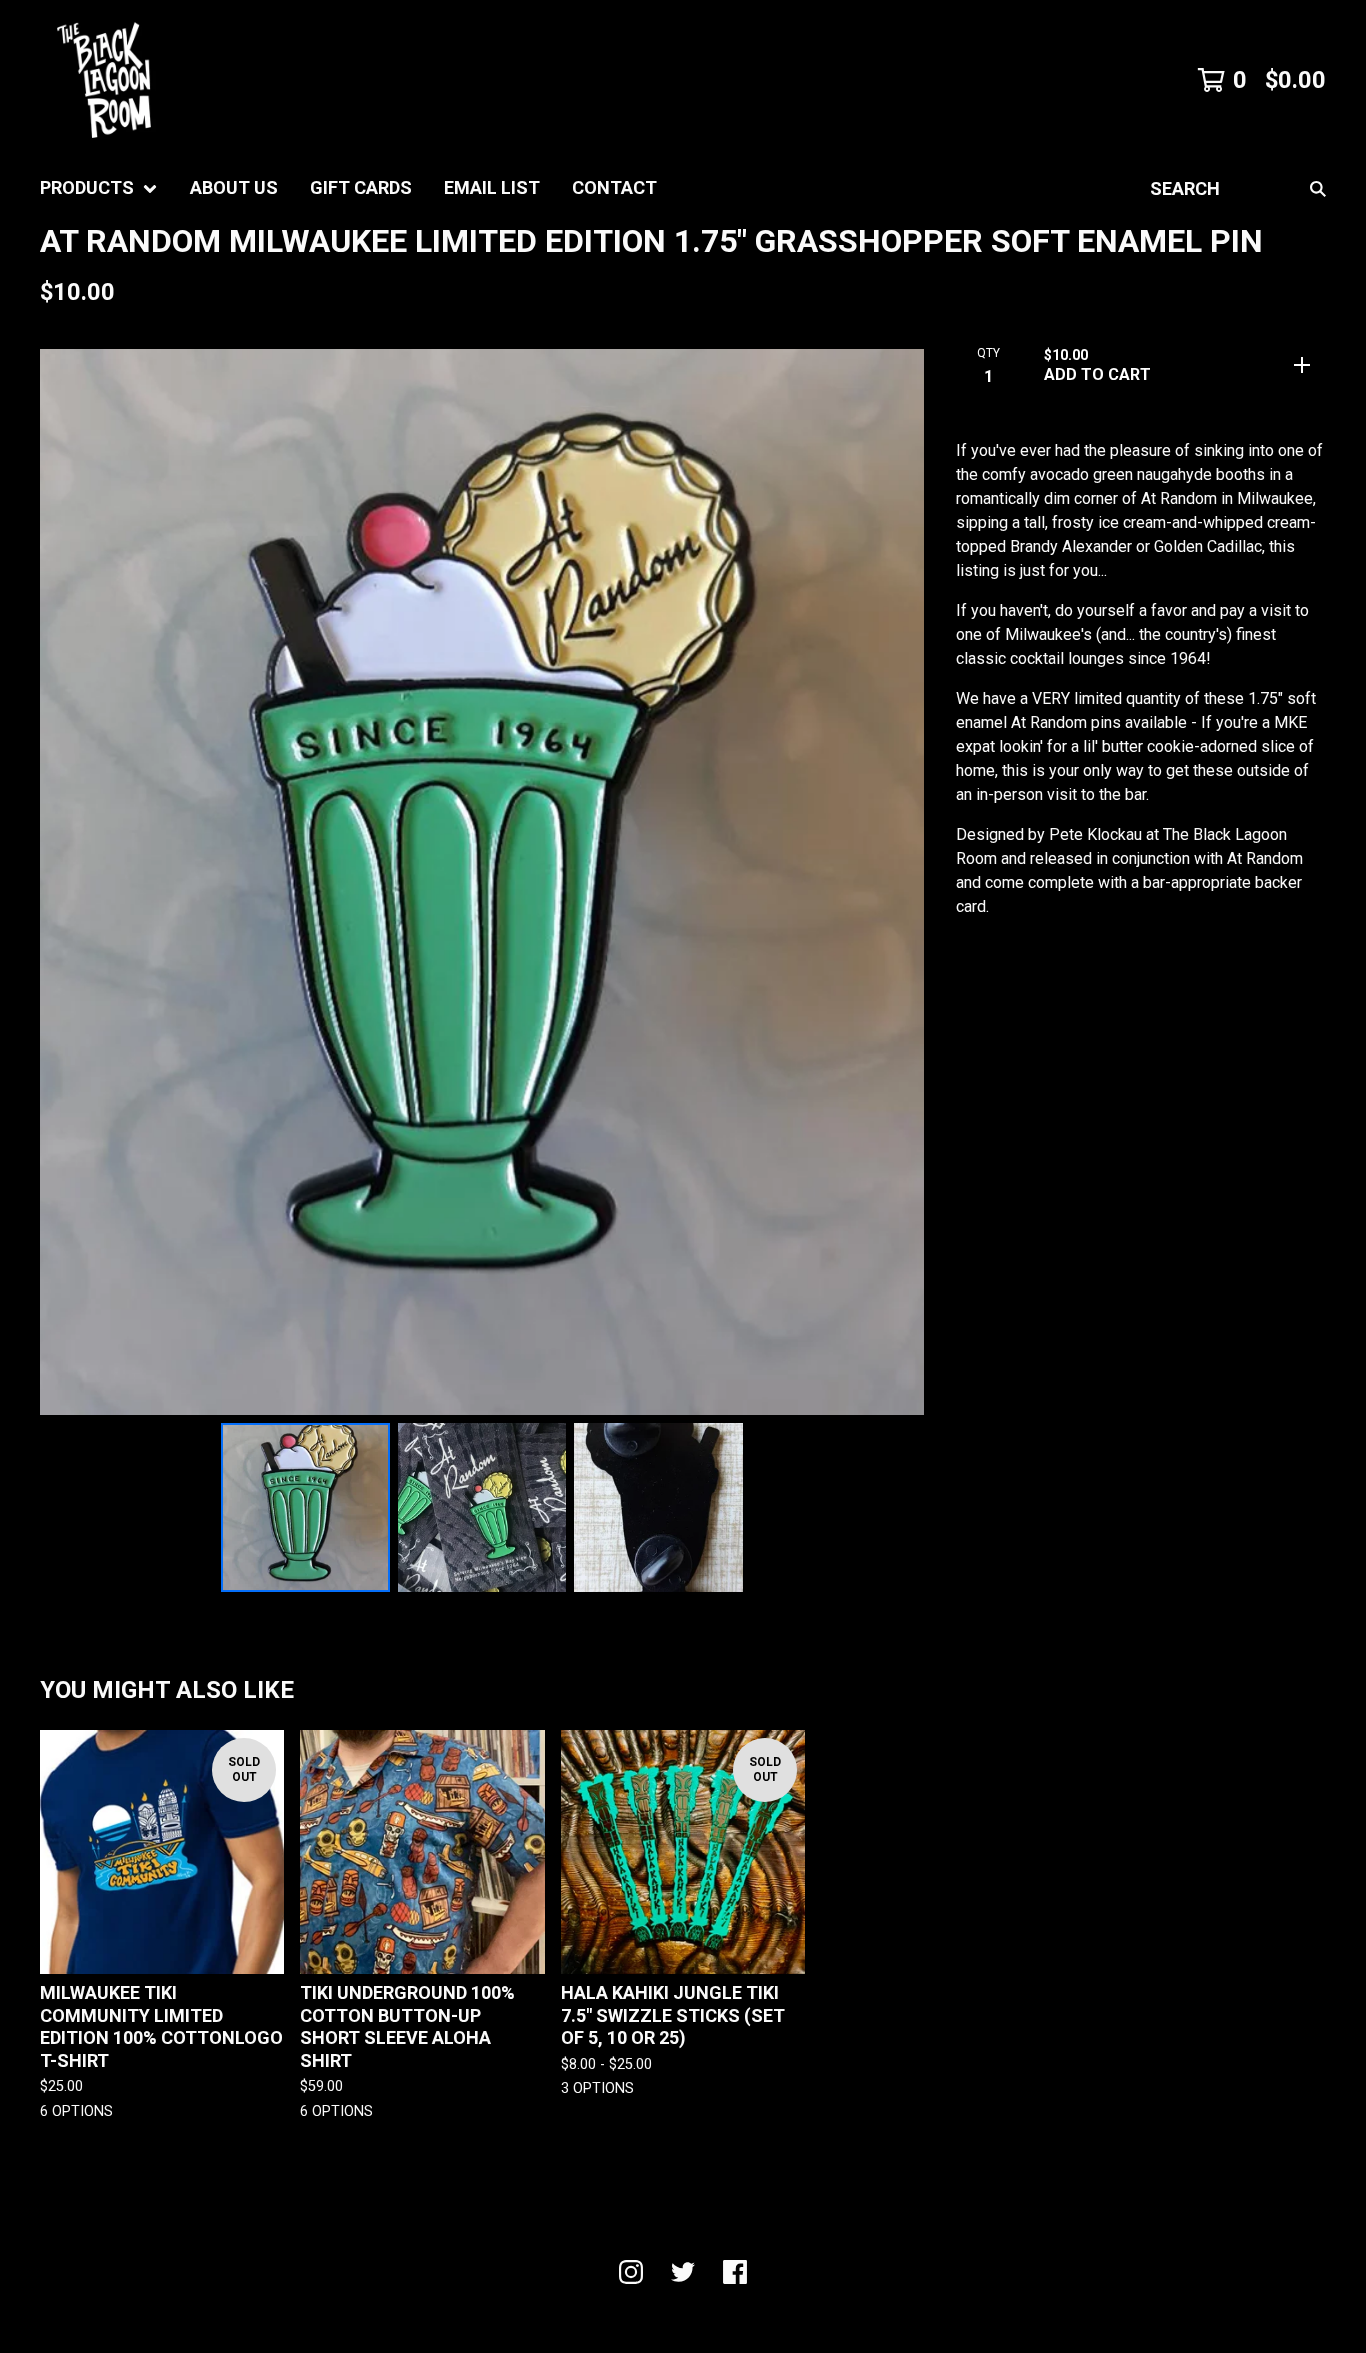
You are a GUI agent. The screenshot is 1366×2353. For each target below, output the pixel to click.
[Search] (1318, 188)
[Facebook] (735, 2272)
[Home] (104, 80)
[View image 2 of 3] (482, 1507)
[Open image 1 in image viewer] (482, 882)
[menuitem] (99, 188)
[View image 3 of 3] (658, 1507)
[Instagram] (631, 2272)
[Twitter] (683, 2272)
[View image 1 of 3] (305, 1507)
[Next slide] (896, 882)
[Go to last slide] (68, 882)
